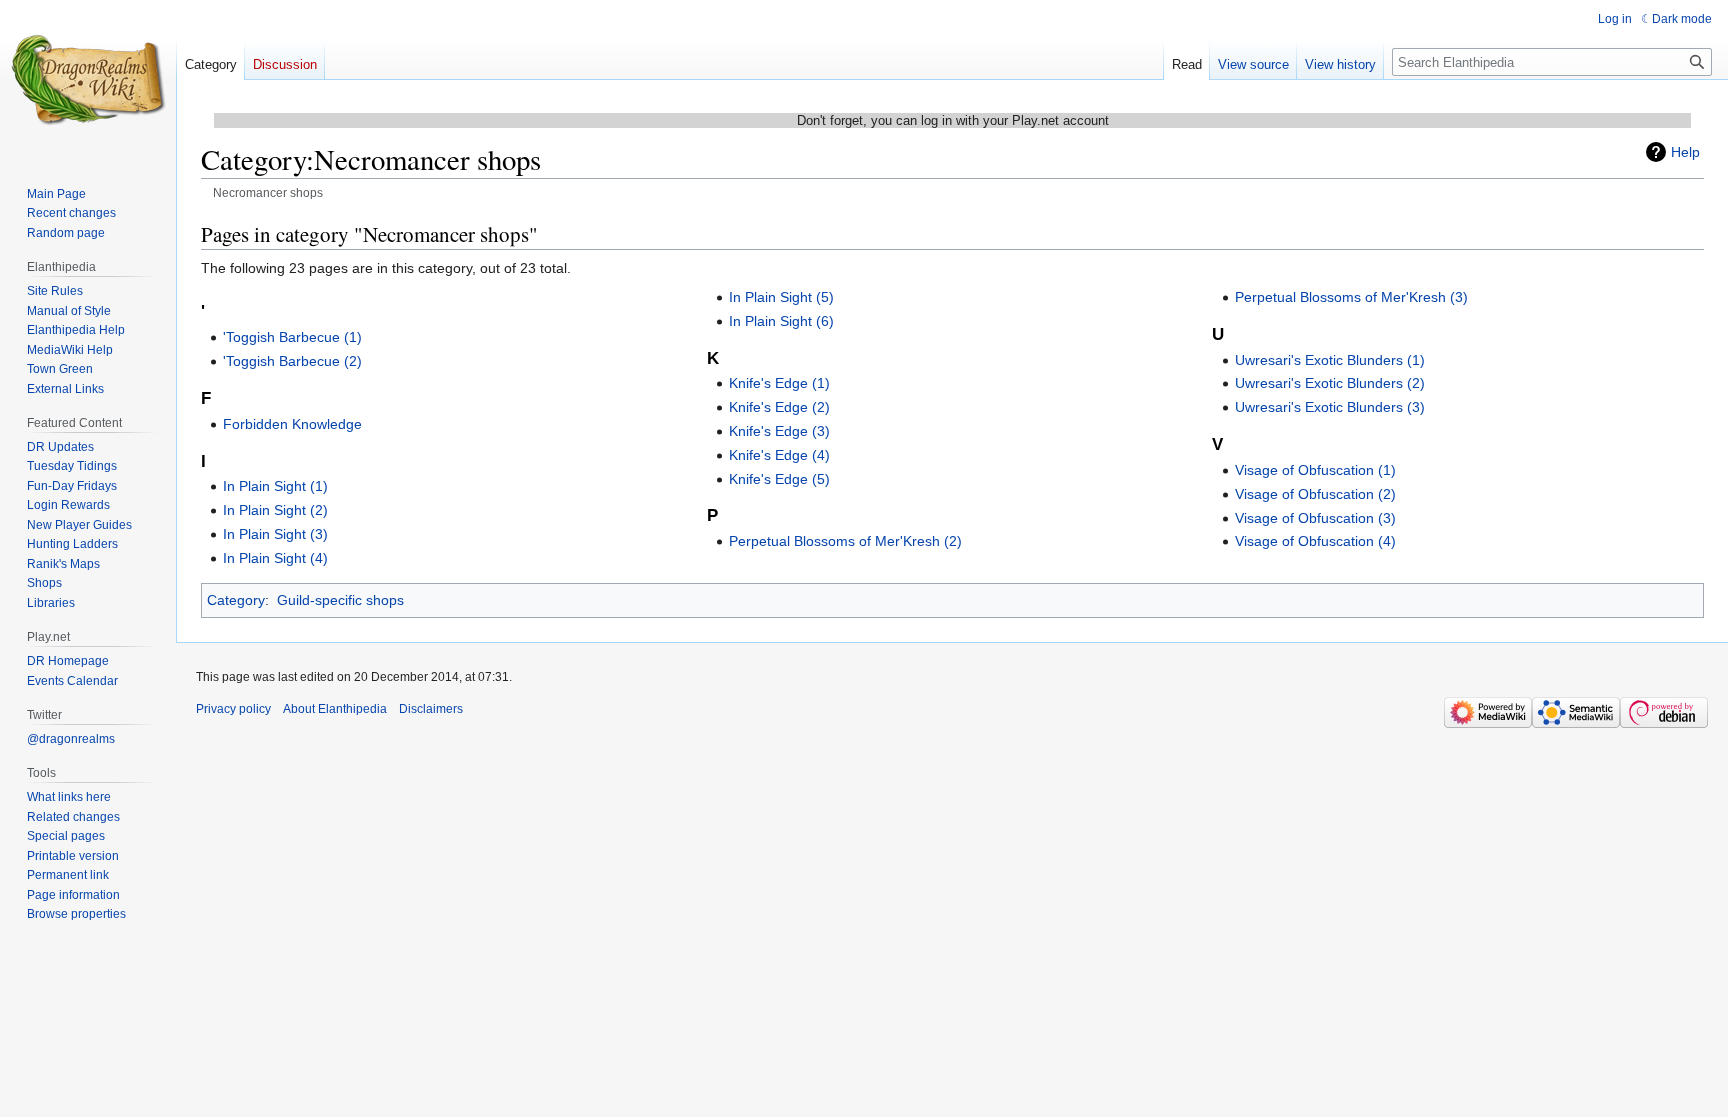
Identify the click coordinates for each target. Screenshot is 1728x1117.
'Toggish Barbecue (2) (292, 361)
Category (236, 600)
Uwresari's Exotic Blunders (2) (1330, 383)
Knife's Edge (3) (779, 431)
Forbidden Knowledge (292, 424)
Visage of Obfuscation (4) (1315, 541)
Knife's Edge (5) (779, 479)
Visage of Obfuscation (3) (1315, 518)
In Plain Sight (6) (781, 321)
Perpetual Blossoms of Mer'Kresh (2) (845, 541)
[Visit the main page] (88, 80)
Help (1685, 152)
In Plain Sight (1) (275, 486)
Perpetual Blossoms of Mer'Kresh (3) (1351, 297)
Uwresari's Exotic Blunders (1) (1330, 360)
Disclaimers (431, 709)
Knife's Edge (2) (779, 407)
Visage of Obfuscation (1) (1315, 470)
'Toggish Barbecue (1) (292, 337)
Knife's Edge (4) (779, 455)
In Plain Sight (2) (275, 510)
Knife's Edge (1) (779, 383)
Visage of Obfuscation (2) (1315, 494)
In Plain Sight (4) (275, 558)
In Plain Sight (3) (275, 534)
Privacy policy (233, 709)
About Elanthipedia (335, 709)
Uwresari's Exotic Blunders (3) (1330, 407)
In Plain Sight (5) (781, 297)
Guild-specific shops (340, 600)
